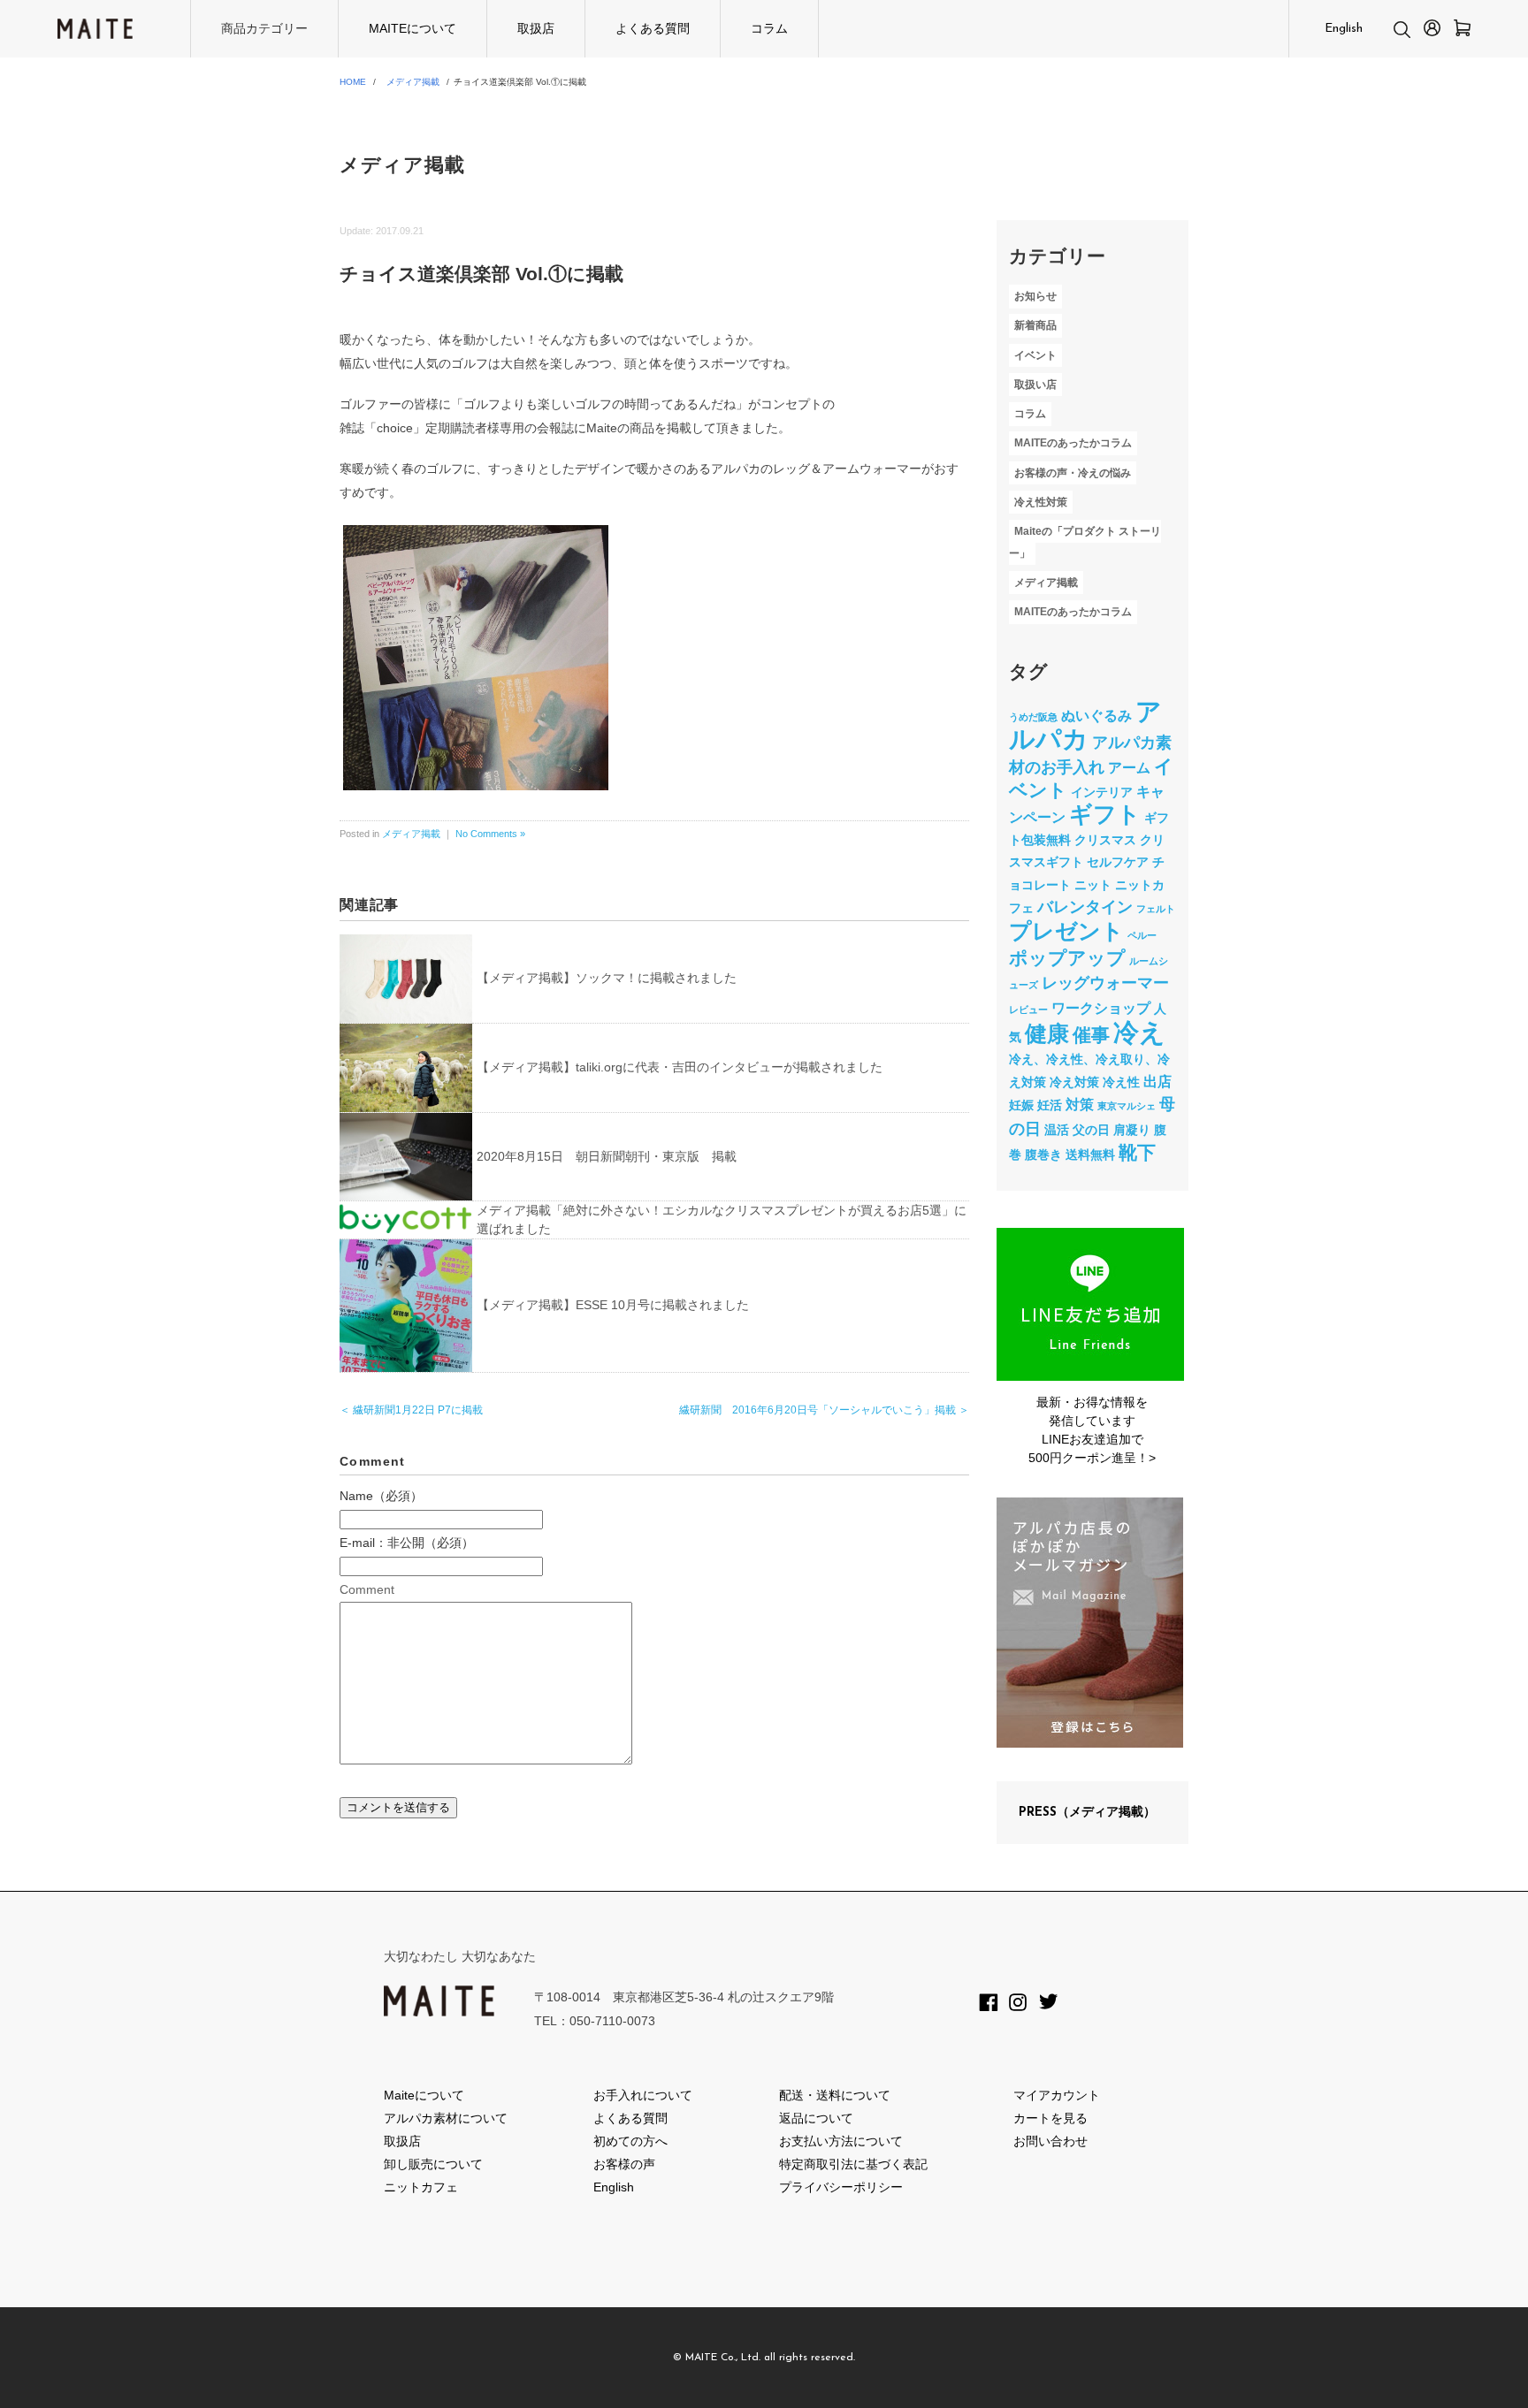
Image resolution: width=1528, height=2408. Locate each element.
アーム (1129, 767)
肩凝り (1132, 1130)
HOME (353, 82)
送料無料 (1090, 1154)
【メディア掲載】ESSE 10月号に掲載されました (613, 1305)
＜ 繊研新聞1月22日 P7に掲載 (411, 1410)
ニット (1093, 885)
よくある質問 (653, 28)
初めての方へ (630, 2141)
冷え (1139, 1032)
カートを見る (1050, 2118)
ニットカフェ (421, 2187)
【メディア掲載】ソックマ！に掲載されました (607, 978)
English (1344, 29)
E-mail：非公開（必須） (407, 1543)
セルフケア (1118, 862)
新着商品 (1035, 326)
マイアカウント (1057, 2095)
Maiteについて (424, 2095)
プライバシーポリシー (841, 2187)
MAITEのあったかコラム (1073, 444)
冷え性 (1121, 1082)
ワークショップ (1101, 1008)
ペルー (1142, 935)
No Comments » (490, 834)
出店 (1157, 1081)
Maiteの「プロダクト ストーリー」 (1085, 542)
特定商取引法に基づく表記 (853, 2164)
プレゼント (1066, 931)
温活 (1057, 1130)
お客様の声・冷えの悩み (1073, 473)
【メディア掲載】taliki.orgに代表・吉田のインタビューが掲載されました (680, 1067)
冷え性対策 (1041, 502)
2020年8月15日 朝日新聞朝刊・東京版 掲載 (607, 1156)
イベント (1035, 355)
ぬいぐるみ (1096, 715)
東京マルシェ (1127, 1106)
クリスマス (1105, 840)
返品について (816, 2118)
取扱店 (536, 28)
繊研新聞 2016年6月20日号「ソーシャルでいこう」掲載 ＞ (824, 1410)
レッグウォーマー (1105, 983)
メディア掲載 (413, 82)
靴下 (1137, 1152)
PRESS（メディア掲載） (1087, 1813)
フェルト (1156, 909)
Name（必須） (381, 1496)
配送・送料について (835, 2095)
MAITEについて (413, 28)
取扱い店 (1035, 385)
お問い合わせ (1050, 2141)
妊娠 (1021, 1105)
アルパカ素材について (446, 2118)
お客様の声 (624, 2164)
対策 (1080, 1104)
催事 (1091, 1035)
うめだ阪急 (1033, 717)
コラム (769, 28)
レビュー (1028, 1010)
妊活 (1050, 1105)
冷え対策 (1074, 1082)
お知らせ (1035, 296)
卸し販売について (433, 2164)
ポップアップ (1067, 958)
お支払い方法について (841, 2141)
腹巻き (1043, 1154)
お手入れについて (643, 2095)
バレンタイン (1085, 907)
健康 (1047, 1034)
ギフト (1105, 814)
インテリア (1102, 792)
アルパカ (1085, 725)
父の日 (1091, 1130)
